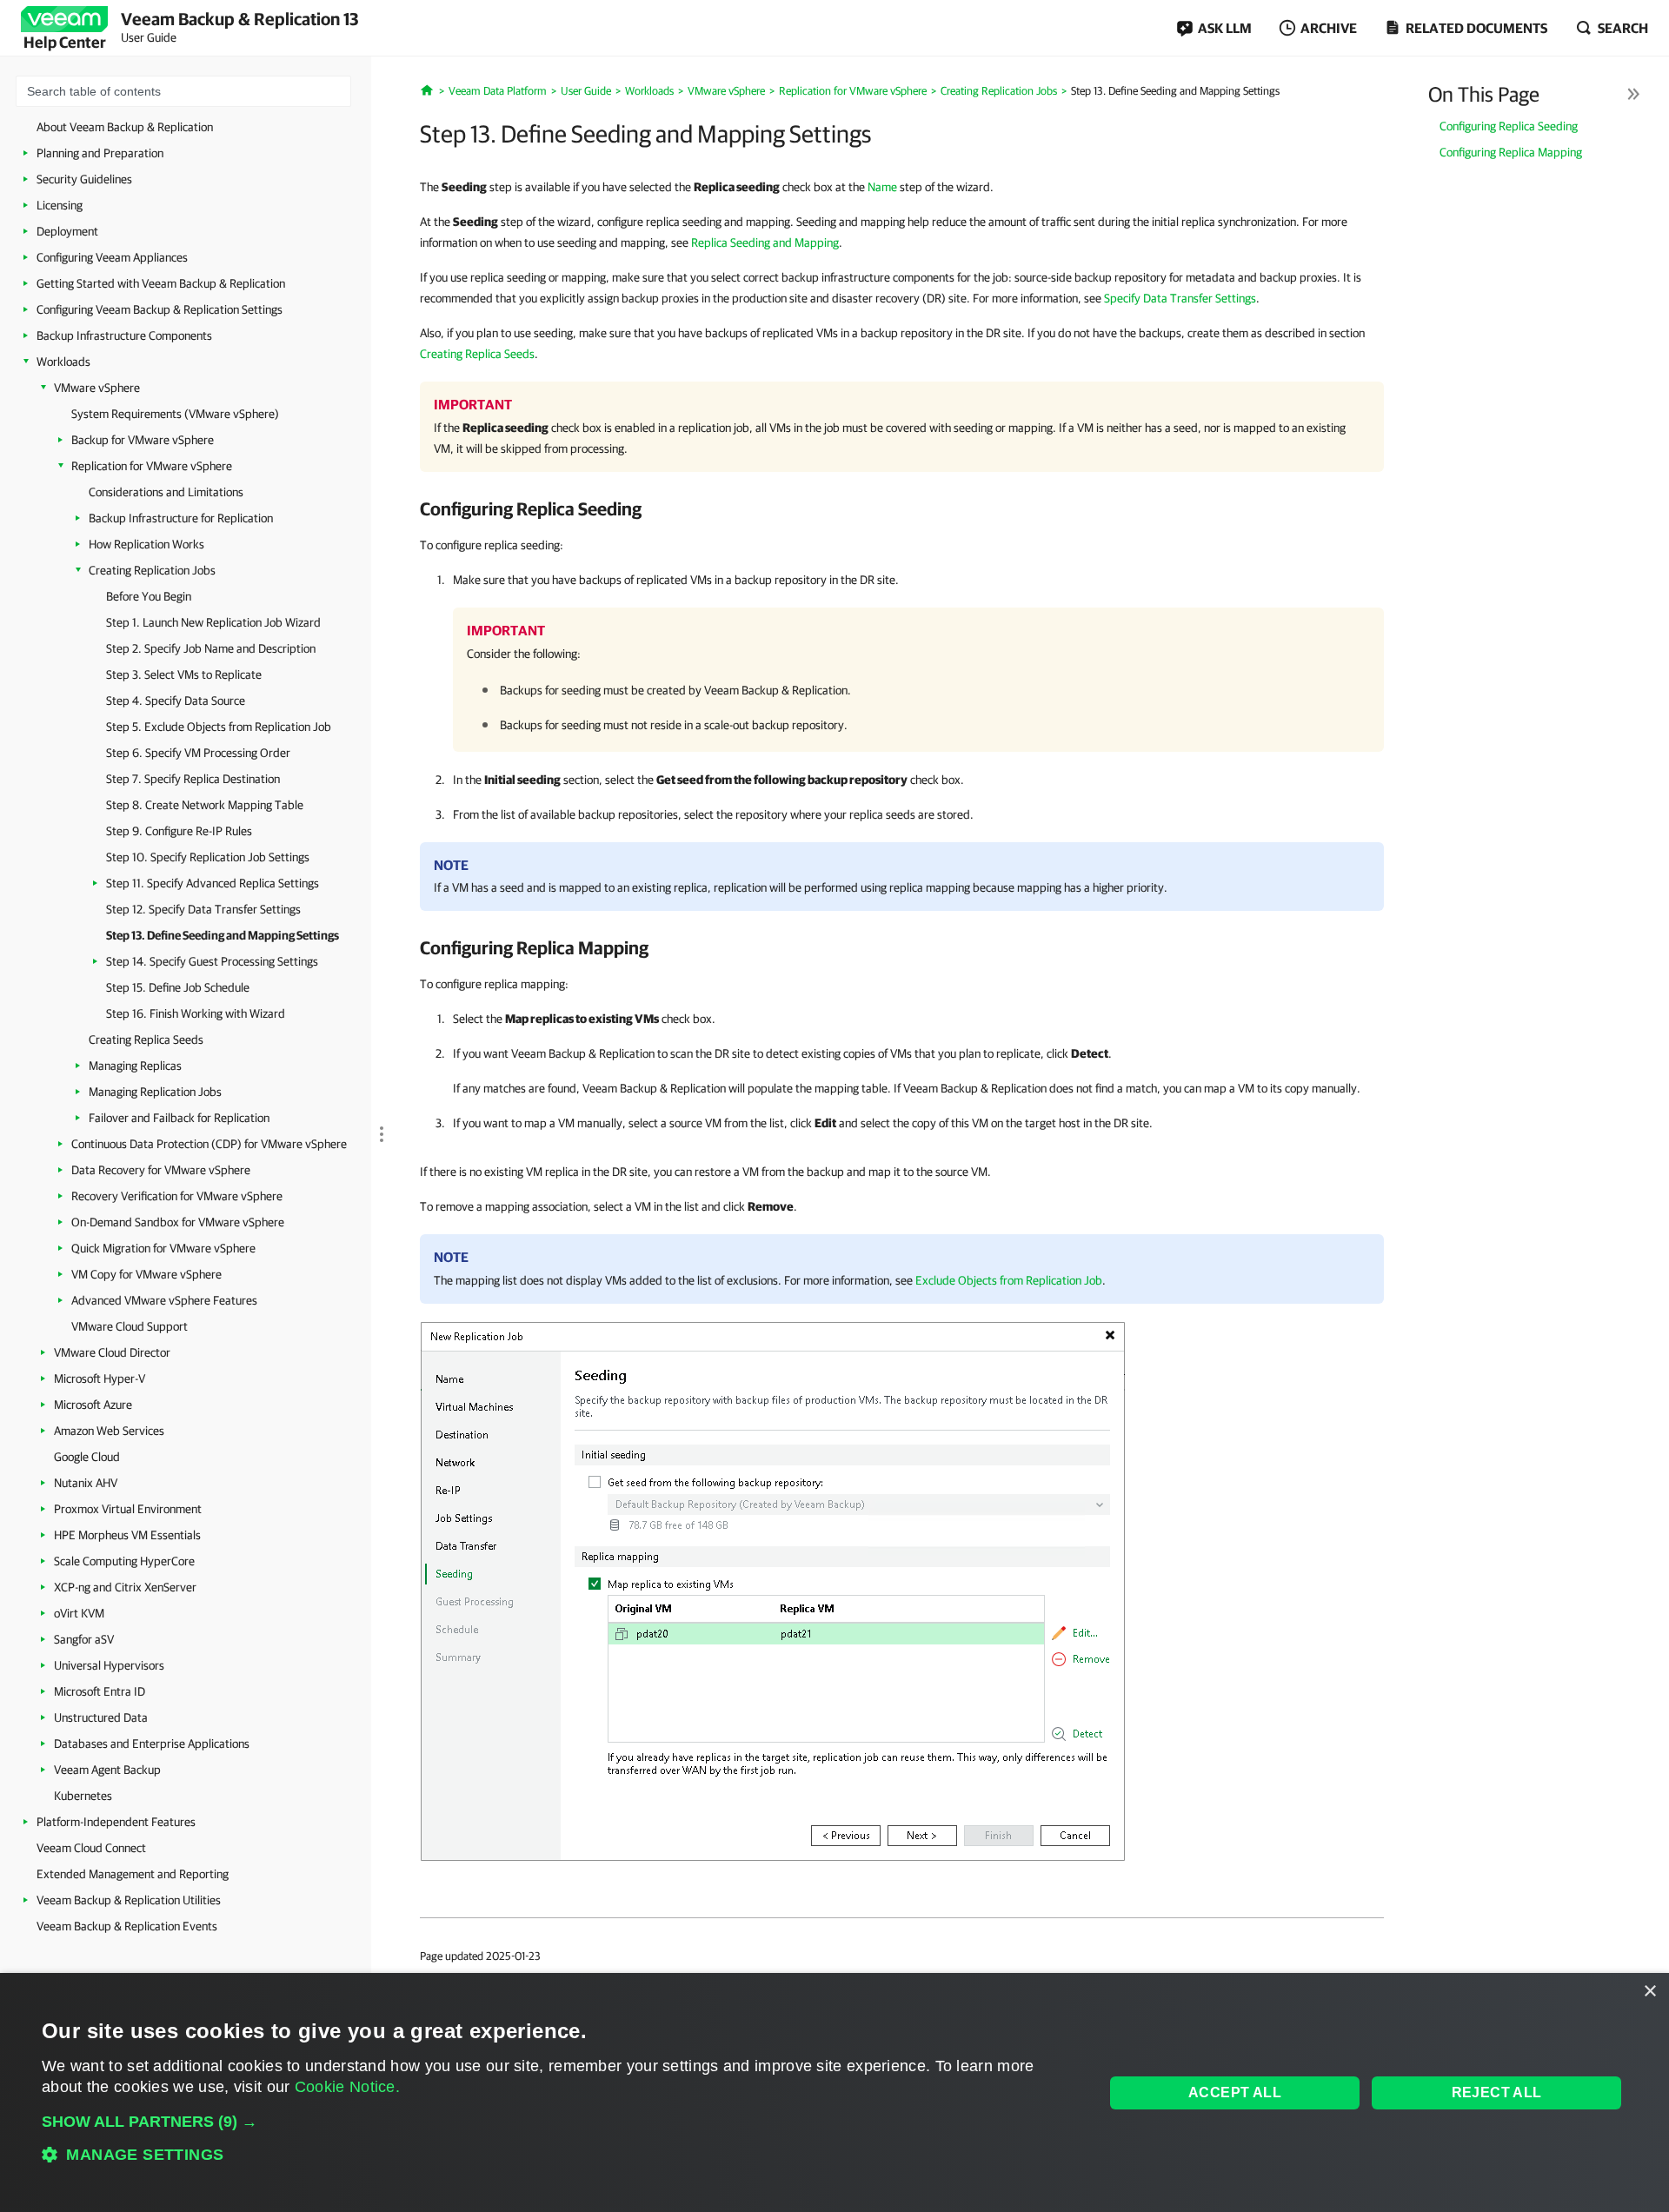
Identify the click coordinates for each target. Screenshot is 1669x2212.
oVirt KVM (79, 1613)
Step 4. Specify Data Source (176, 701)
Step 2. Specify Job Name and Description (211, 648)
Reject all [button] (1497, 2092)
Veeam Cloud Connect (91, 1848)
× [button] (1649, 1992)
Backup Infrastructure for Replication (181, 518)
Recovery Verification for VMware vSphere (177, 1196)
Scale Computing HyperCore (124, 1561)
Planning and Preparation (100, 153)
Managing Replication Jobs (155, 1092)
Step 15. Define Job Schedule (178, 987)
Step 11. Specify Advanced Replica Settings (213, 883)
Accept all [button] (1235, 2092)
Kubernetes (83, 1796)
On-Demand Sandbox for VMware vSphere (178, 1222)
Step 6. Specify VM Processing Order (198, 753)
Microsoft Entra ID (100, 1691)
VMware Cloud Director (112, 1352)
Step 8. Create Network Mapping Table (205, 805)
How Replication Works (146, 544)
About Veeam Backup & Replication (125, 127)
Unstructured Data (101, 1717)
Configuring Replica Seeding (1509, 126)
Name (882, 187)
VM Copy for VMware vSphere (146, 1274)
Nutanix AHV (86, 1483)
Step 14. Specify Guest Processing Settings (212, 961)
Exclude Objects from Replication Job (1009, 1280)
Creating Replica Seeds (146, 1040)
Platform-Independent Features (116, 1822)
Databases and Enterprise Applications (152, 1744)
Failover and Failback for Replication (179, 1118)
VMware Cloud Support (130, 1326)
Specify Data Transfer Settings (1180, 298)
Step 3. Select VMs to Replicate (184, 674)
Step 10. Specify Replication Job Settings (208, 857)
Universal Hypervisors (109, 1665)
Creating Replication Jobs (152, 570)
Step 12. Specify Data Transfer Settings (203, 909)
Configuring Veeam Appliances (112, 257)
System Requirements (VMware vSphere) (175, 414)
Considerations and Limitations (166, 492)
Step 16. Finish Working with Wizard (196, 1013)
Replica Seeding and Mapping (765, 242)
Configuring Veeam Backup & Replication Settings (160, 309)
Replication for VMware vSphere (152, 466)
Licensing (60, 205)
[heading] (902, 508)
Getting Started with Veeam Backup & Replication (161, 283)
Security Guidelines (84, 179)
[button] (557, 2122)
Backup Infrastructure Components (124, 335)
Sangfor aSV (84, 1639)
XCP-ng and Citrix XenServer (125, 1587)
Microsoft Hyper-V (100, 1378)
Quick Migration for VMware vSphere (163, 1248)
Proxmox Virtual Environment (128, 1509)
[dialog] (834, 2092)
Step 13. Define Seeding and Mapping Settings (223, 935)
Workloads (63, 362)
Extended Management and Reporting (133, 1874)
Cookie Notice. (347, 2087)
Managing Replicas (135, 1066)
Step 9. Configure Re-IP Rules (179, 831)
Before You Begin (149, 596)
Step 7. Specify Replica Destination (193, 779)
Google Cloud (87, 1457)
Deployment (67, 231)
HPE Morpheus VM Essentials (127, 1535)
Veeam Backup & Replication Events (127, 1926)
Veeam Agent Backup (107, 1770)
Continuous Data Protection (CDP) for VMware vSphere (209, 1144)
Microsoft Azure (93, 1405)
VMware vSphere (97, 388)
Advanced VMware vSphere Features (164, 1300)
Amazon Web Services (109, 1431)
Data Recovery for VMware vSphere (161, 1170)
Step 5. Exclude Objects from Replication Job (219, 727)
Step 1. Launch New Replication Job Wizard (213, 622)
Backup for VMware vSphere (143, 440)
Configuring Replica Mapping (1511, 152)
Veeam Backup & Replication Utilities (129, 1900)
